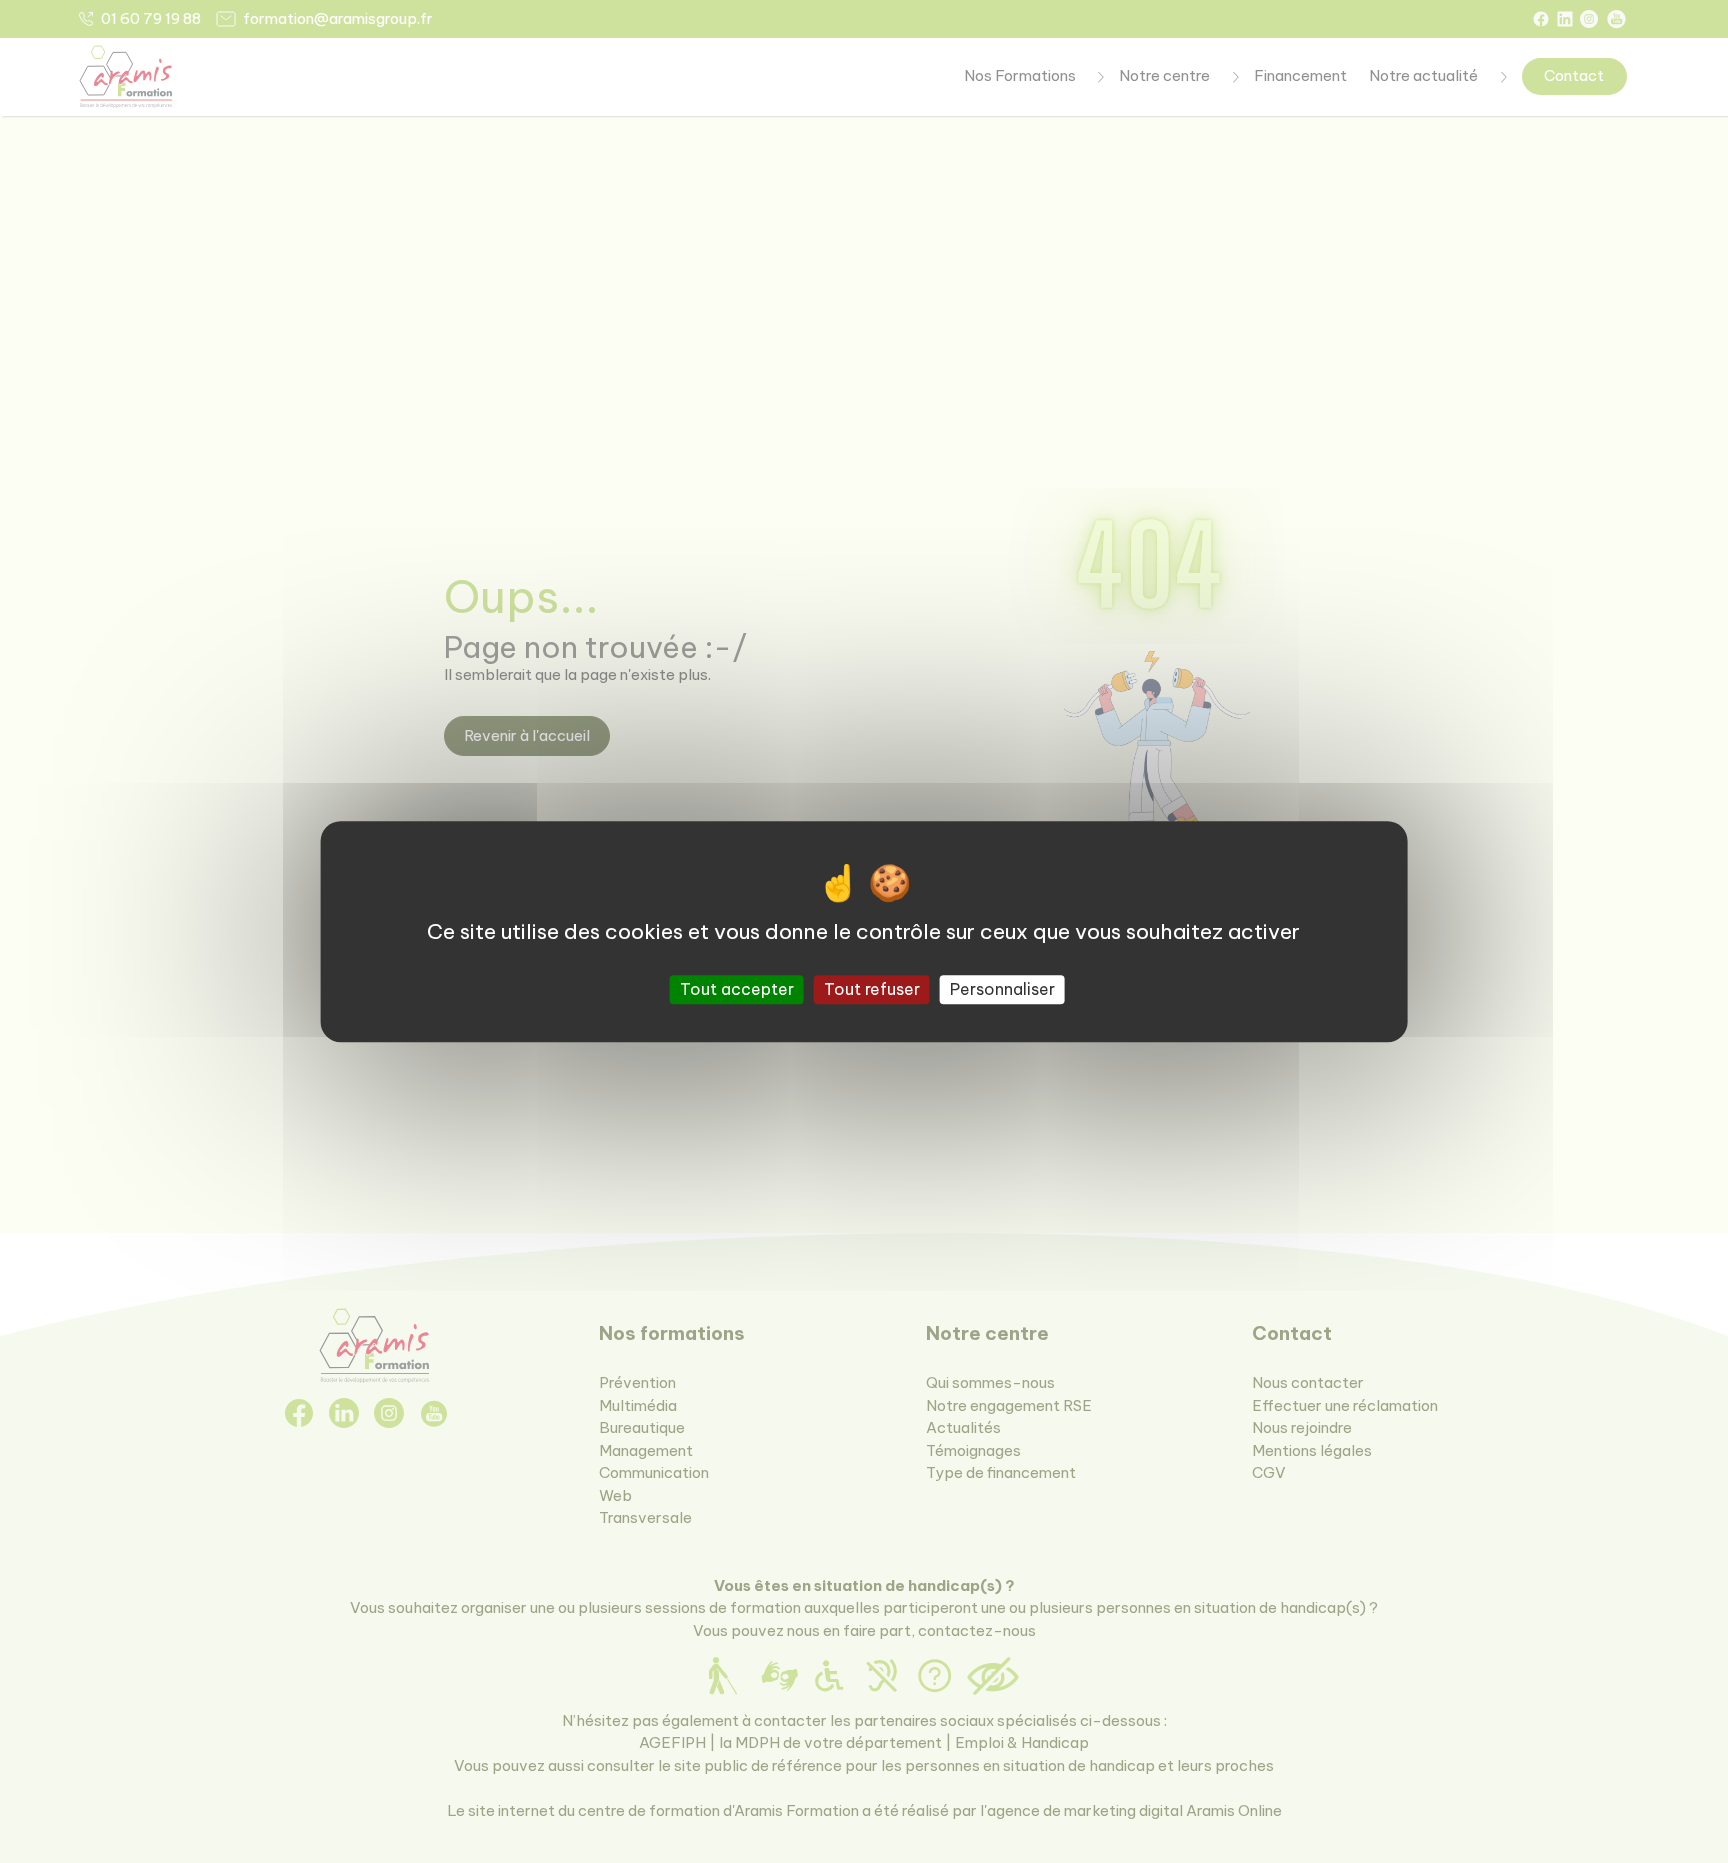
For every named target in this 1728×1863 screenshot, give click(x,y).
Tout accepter (737, 989)
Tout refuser (872, 989)
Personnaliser (1002, 989)
